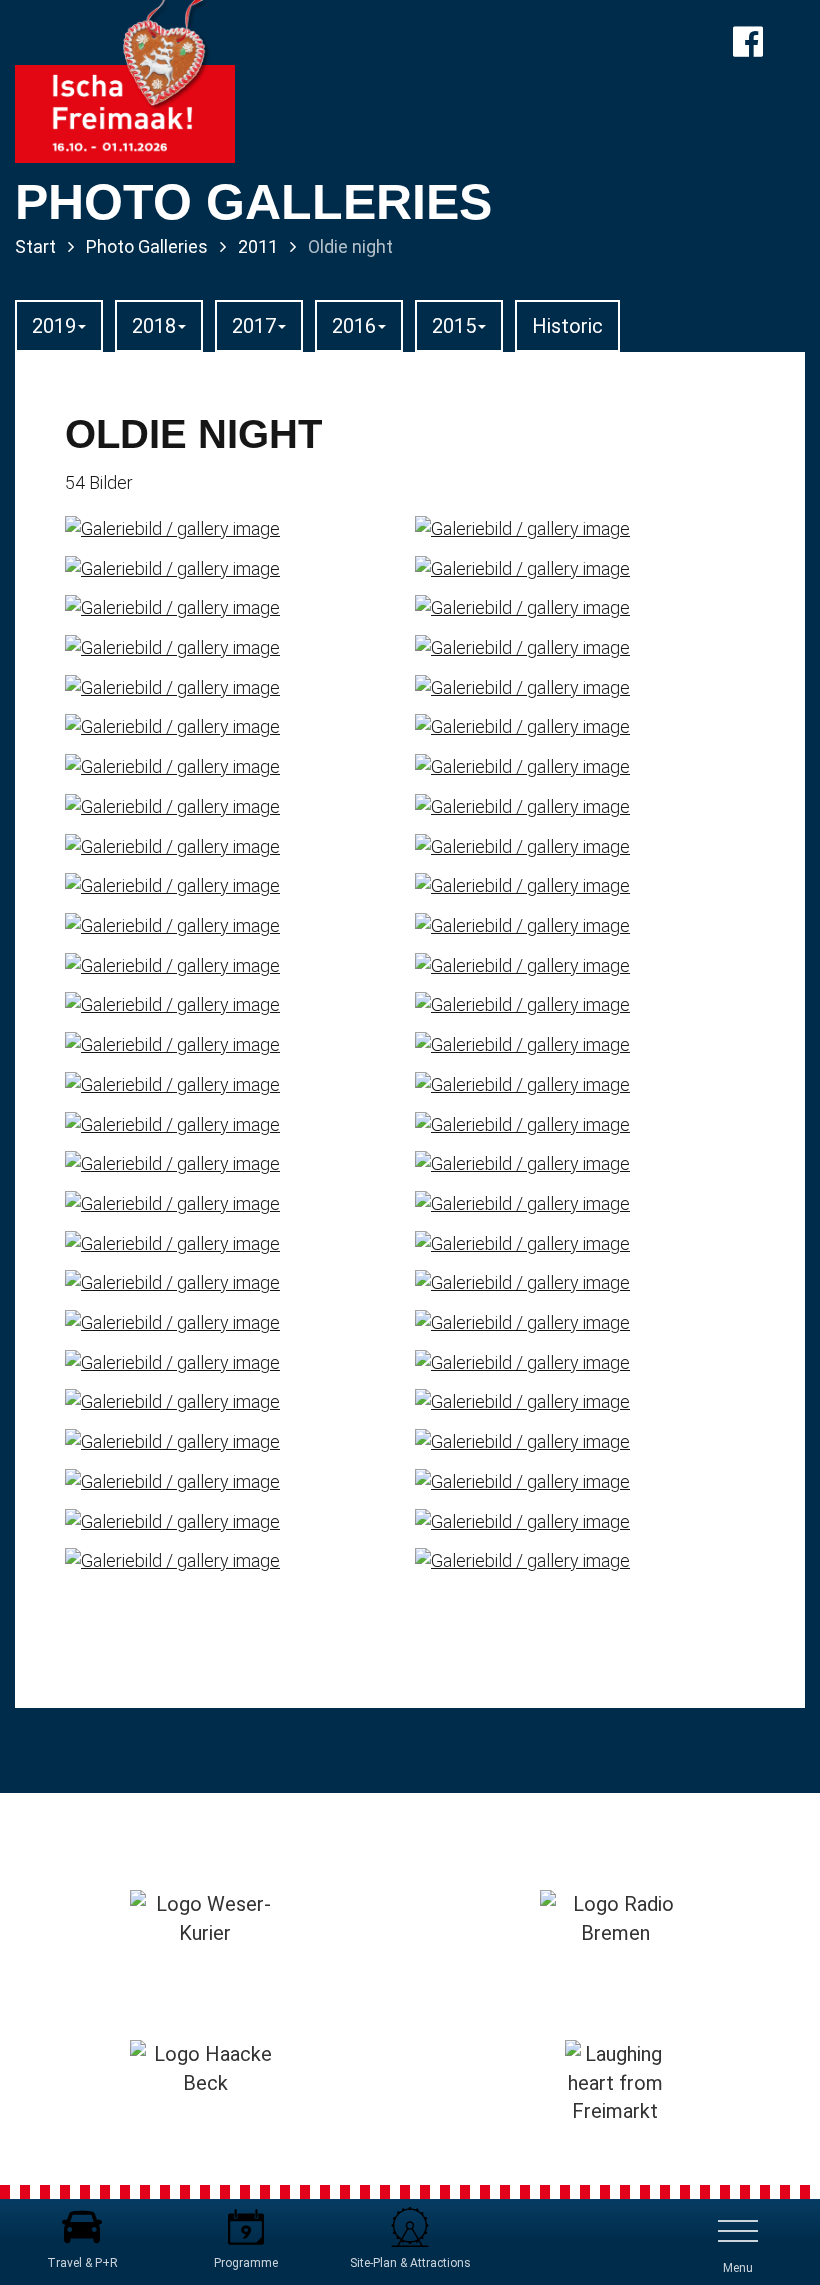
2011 (258, 246)
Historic (567, 326)
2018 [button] (154, 326)
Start (35, 246)
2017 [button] (254, 326)
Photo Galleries (147, 246)
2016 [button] (354, 326)
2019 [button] (54, 326)
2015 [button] (454, 326)
